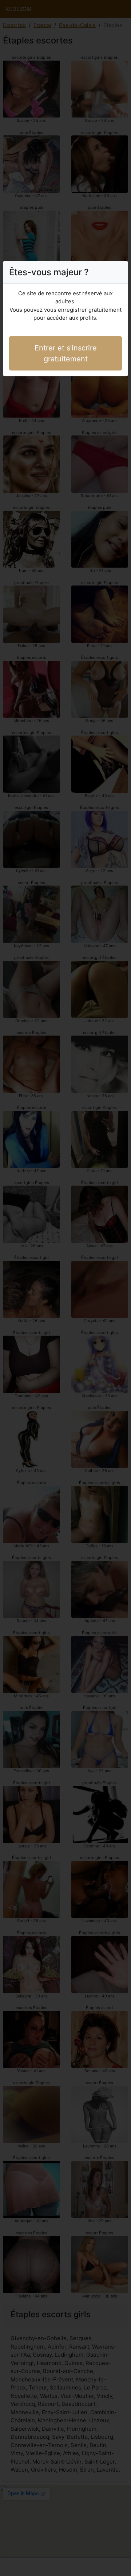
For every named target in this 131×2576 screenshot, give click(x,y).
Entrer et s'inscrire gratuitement (66, 353)
